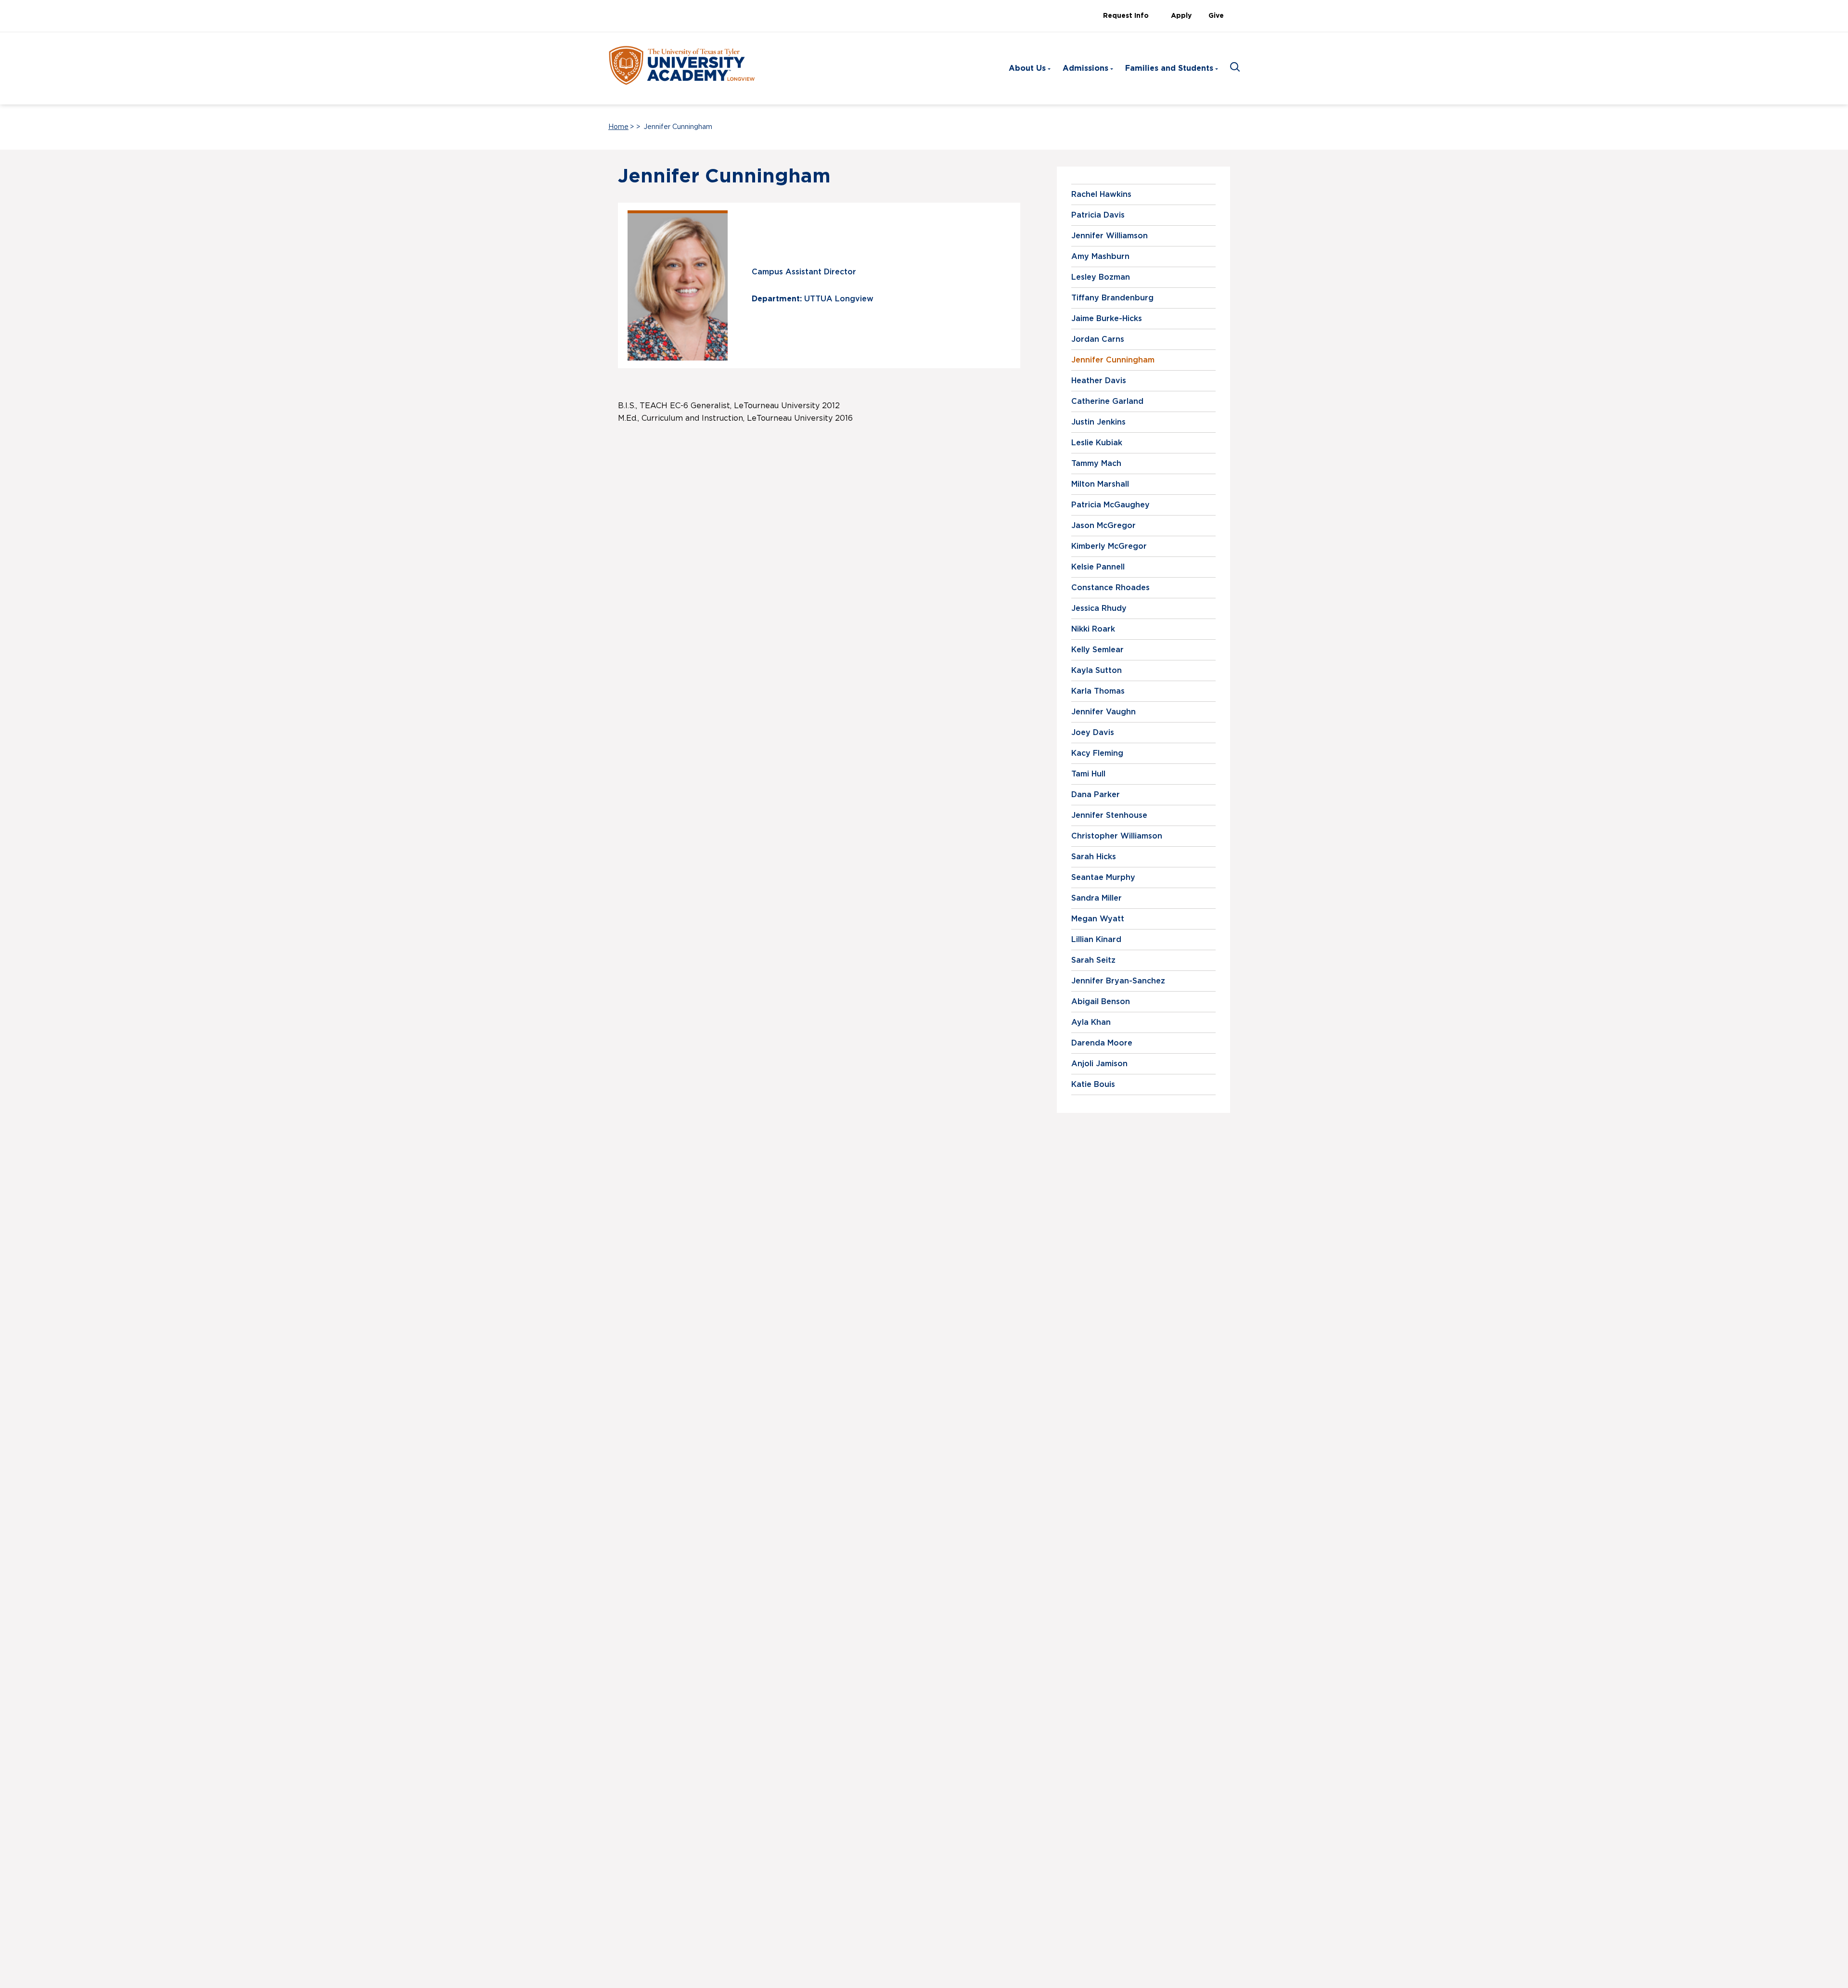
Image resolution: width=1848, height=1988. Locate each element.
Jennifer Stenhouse (1109, 815)
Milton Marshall (1100, 484)
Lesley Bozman (1101, 277)
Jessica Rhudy (1099, 608)
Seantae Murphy (1103, 878)
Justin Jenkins (1098, 422)
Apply (1181, 16)
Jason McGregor (1104, 526)
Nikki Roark (1093, 629)
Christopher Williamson (1117, 836)
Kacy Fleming (1097, 753)
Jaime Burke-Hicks (1107, 319)
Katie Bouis (1093, 1084)
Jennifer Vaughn (1104, 712)
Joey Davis (1093, 733)
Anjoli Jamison (1099, 1064)
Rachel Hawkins (1101, 194)
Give (1216, 16)
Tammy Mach (1096, 464)
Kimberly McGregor (1109, 546)
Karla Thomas (1098, 691)
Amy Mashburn (1100, 257)
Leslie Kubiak (1097, 443)
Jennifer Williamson (1110, 236)
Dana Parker (1096, 795)
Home (618, 127)
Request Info (1126, 16)
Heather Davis (1099, 381)
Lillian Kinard (1096, 940)
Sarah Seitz (1093, 960)
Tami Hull (1088, 774)
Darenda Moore (1102, 1043)
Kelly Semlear (1097, 650)
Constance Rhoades (1110, 588)
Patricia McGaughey (1110, 505)
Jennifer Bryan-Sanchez (1118, 981)
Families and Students (1169, 68)
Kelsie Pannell (1098, 567)
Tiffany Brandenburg (1112, 298)
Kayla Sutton (1097, 671)
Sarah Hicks (1094, 857)
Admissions (1085, 68)
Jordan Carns (1098, 339)
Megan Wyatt (1098, 919)
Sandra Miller (1097, 898)
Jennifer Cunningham (1113, 360)
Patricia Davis (1098, 215)
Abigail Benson (1101, 1002)
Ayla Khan (1091, 1022)
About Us (1027, 68)
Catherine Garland (1107, 401)
